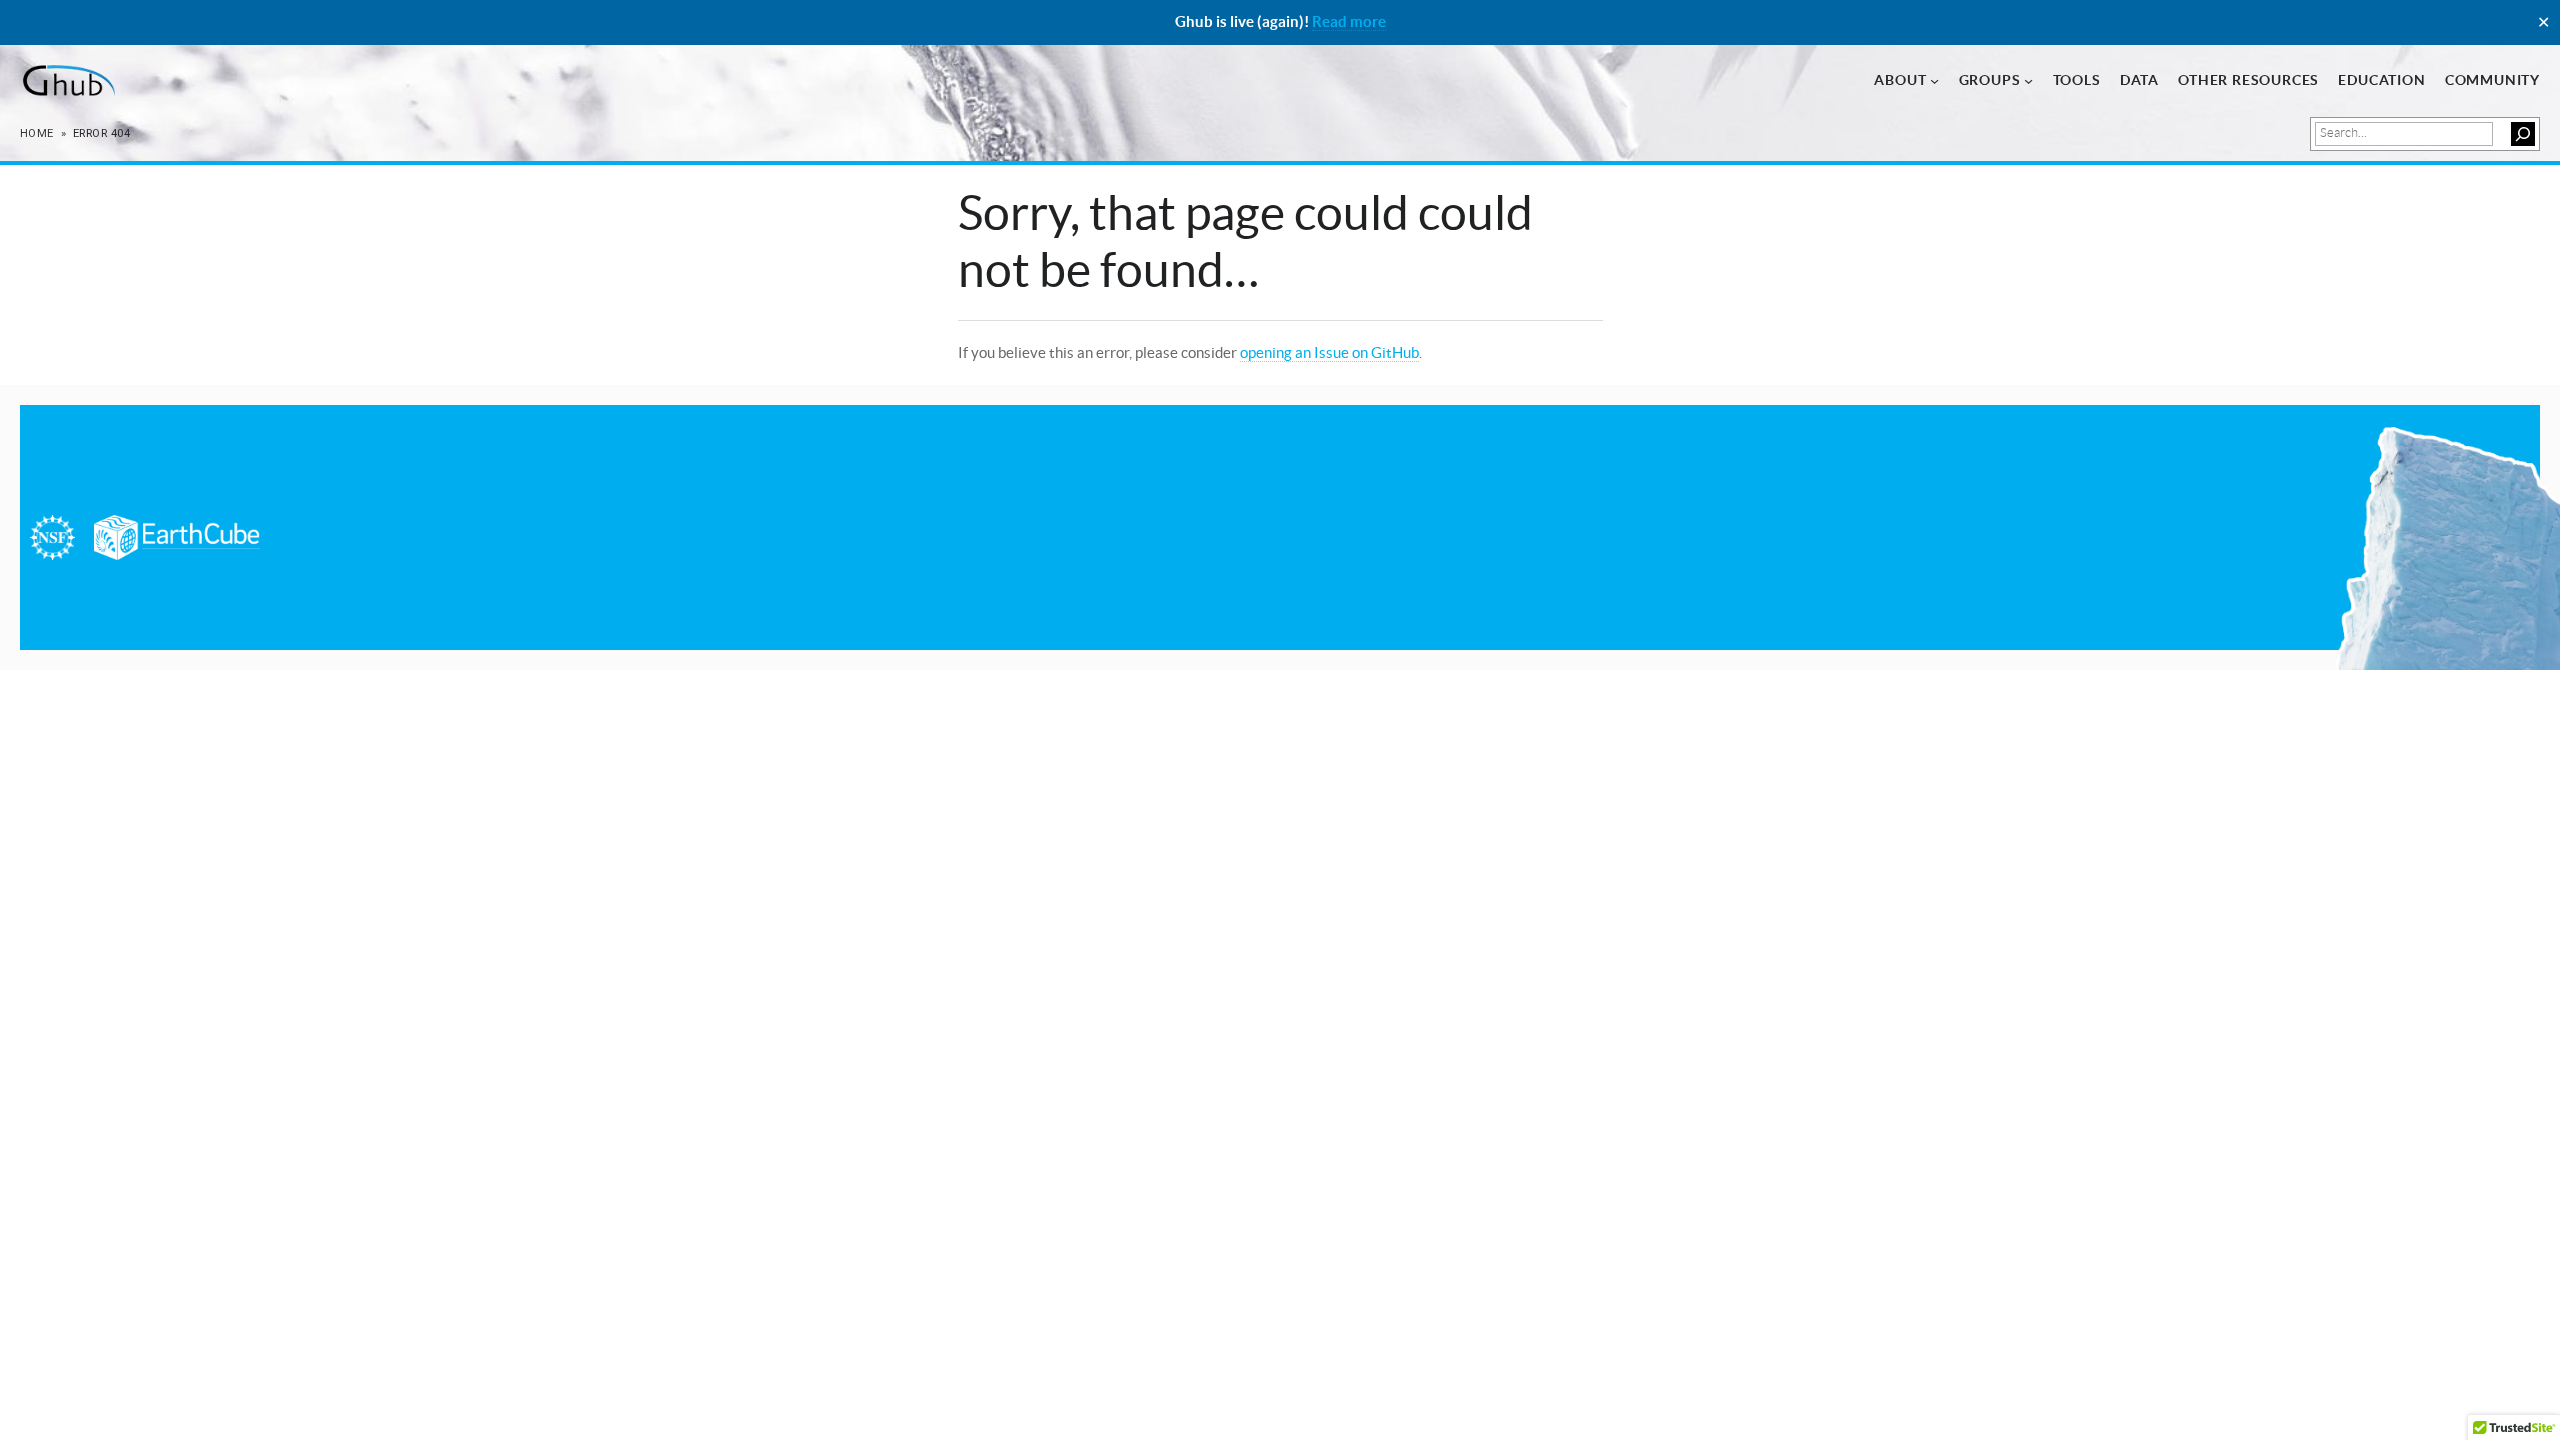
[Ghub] (67, 81)
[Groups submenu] (2028, 80)
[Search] (2523, 134)
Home (37, 133)
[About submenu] (1934, 80)
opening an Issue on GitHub (1329, 352)
